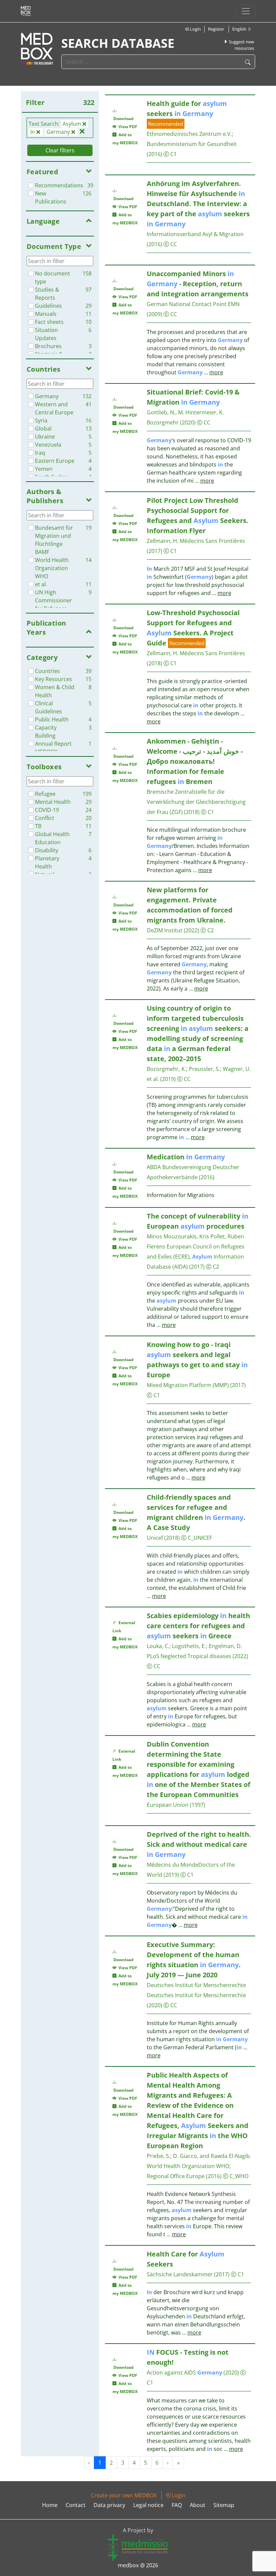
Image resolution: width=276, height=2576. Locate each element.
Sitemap (224, 2505)
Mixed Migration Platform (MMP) (188, 1385)
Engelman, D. (225, 1646)
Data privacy (109, 2505)
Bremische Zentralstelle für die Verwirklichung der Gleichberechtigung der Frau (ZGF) (196, 802)
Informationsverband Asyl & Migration (195, 234)
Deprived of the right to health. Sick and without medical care (199, 1844)
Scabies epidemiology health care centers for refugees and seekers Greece (198, 1626)
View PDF (127, 127)
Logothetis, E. (189, 1646)
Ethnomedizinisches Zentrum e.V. (189, 134)
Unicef (155, 1538)
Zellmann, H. (163, 541)
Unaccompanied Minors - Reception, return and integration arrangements (198, 284)
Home (50, 2505)
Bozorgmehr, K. (166, 1069)
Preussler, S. (204, 1069)
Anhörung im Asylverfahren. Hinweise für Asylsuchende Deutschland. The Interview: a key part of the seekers (198, 204)
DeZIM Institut (165, 930)
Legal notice (148, 2505)
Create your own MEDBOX (124, 2495)
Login (195, 29)
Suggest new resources (241, 45)
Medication (186, 1157)
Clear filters (60, 150)
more (216, 372)
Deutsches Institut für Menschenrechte (196, 1985)
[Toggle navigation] (246, 11)
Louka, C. (158, 1646)
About (198, 2505)
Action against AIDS (184, 2373)
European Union (168, 1805)
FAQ (177, 2505)
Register (216, 29)
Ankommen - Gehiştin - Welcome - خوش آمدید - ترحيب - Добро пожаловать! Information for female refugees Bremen (195, 761)
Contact (76, 2505)
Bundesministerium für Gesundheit (192, 144)
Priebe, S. (159, 2156)
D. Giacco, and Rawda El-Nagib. (212, 2156)
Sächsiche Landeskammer (180, 2274)
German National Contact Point (187, 304)
